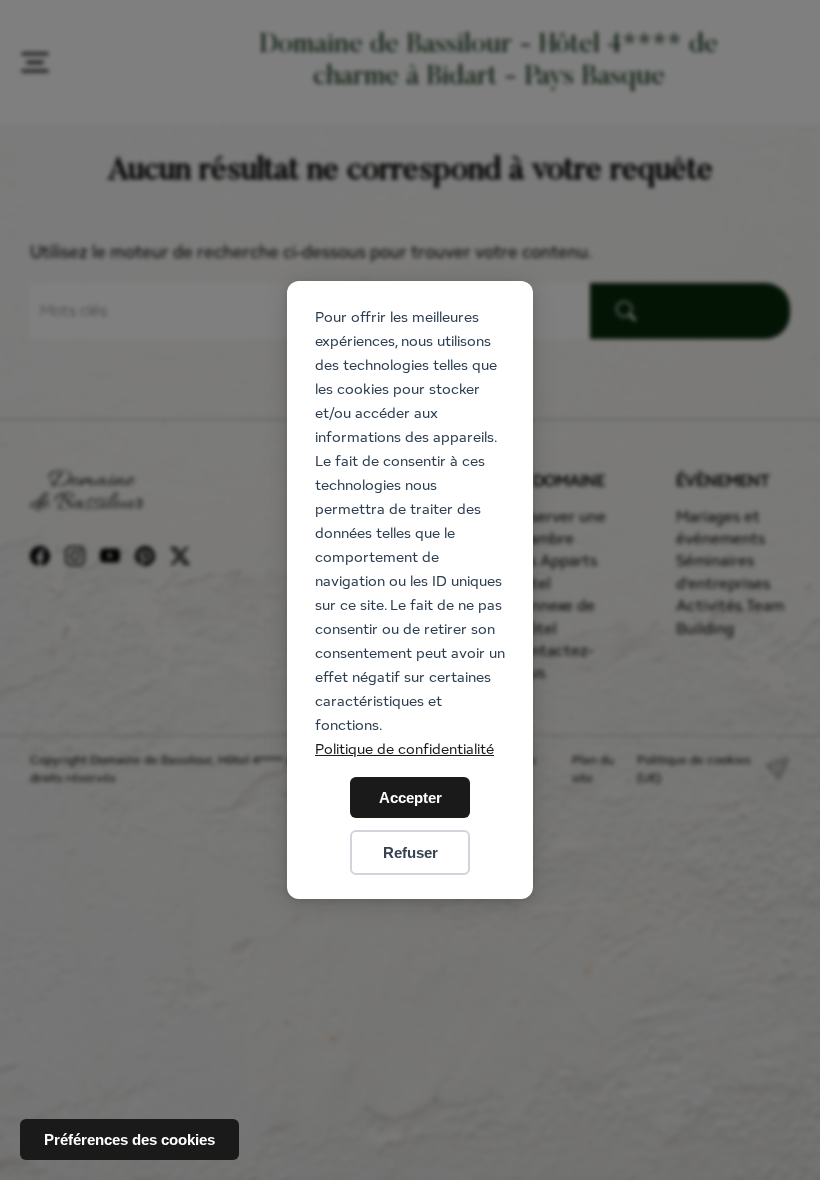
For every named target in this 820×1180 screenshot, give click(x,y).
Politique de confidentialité (404, 748)
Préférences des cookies (129, 1139)
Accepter (410, 797)
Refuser (410, 852)
